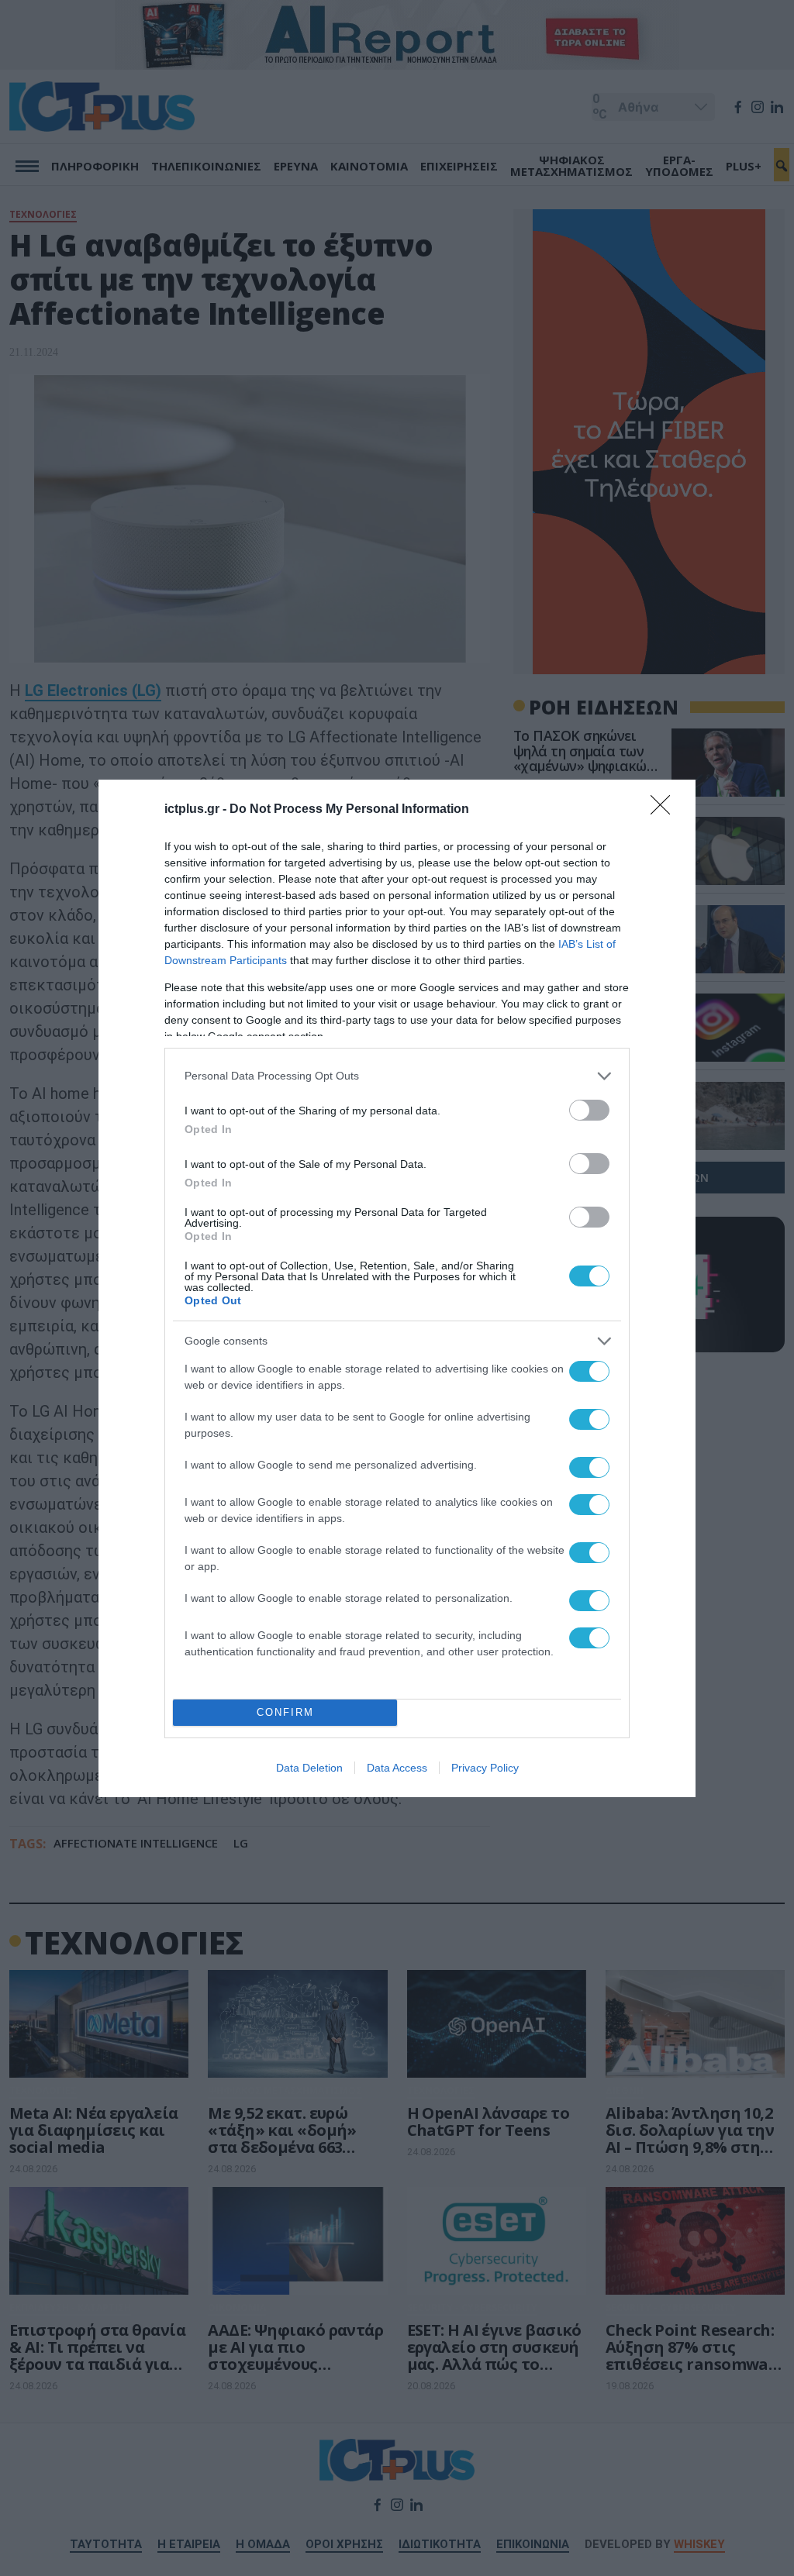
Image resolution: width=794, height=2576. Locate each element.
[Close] (665, 810)
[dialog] (397, 1288)
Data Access (397, 1768)
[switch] (589, 1110)
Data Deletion (309, 1768)
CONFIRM (285, 1712)
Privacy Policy (485, 1768)
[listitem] (397, 1076)
